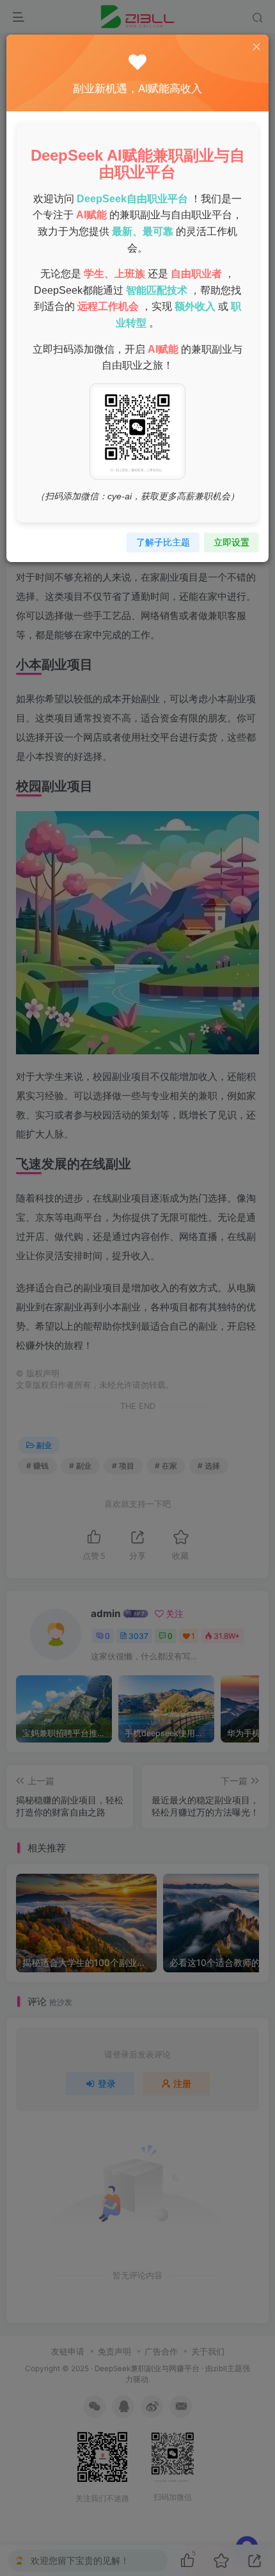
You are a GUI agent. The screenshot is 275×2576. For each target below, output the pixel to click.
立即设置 (232, 542)
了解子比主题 (163, 542)
